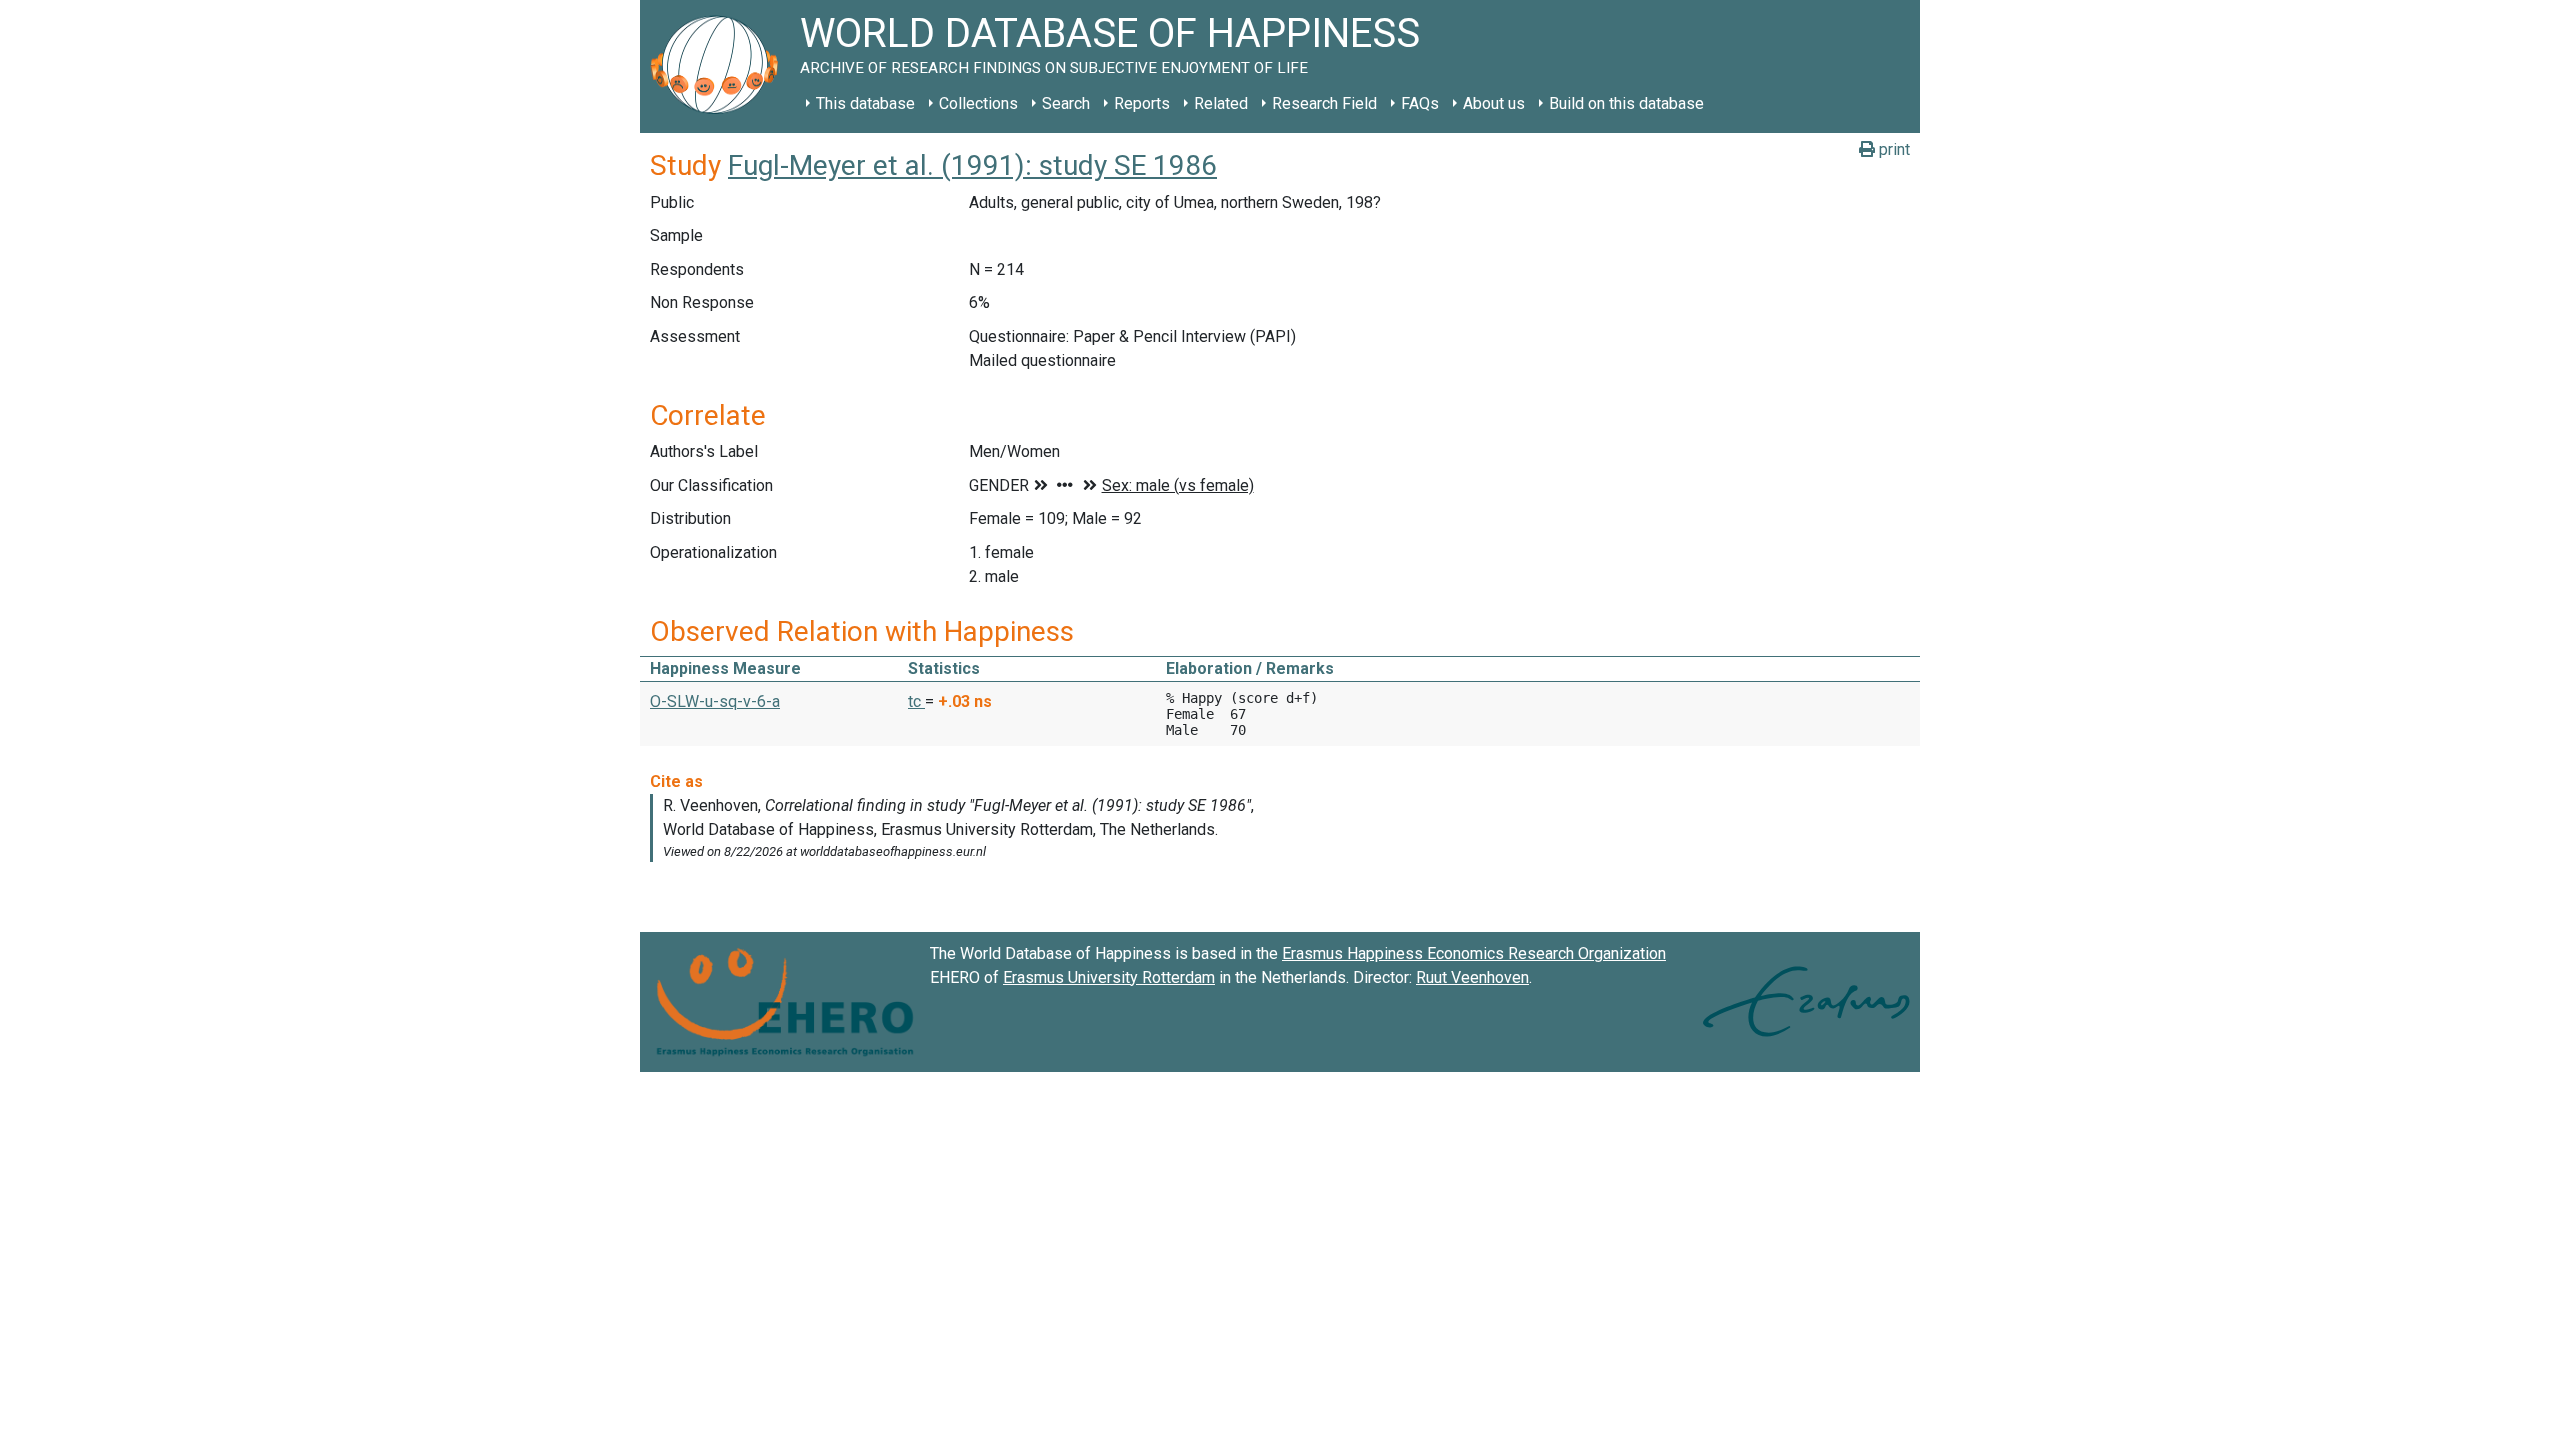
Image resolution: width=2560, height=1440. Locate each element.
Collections (978, 103)
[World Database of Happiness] (720, 66)
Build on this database (1626, 103)
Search (1066, 103)
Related (1221, 103)
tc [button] (916, 701)
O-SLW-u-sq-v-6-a (715, 701)
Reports (1142, 103)
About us (1494, 103)
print (1892, 149)
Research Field (1324, 103)
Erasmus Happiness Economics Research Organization (1474, 953)
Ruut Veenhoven (1472, 977)
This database (865, 103)
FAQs (1420, 103)
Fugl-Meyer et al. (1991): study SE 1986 (972, 165)
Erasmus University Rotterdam (1109, 977)
